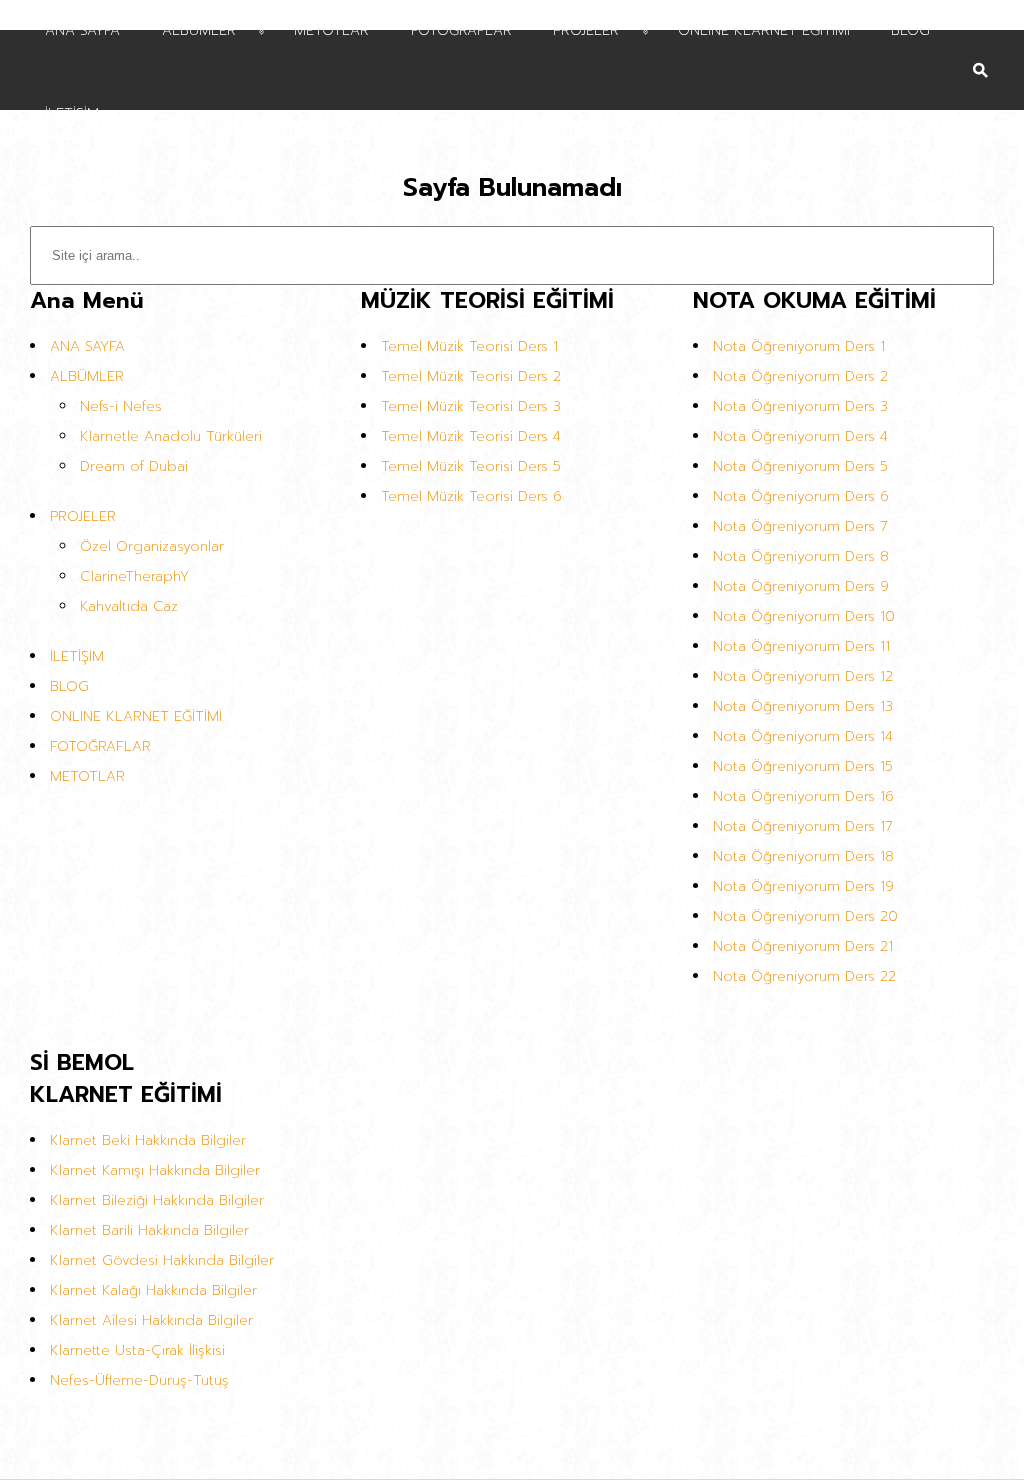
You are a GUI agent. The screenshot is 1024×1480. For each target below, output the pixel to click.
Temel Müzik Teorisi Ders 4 (471, 436)
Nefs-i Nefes (121, 406)
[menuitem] (493, 111)
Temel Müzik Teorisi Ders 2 (471, 376)
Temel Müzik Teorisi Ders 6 (471, 496)
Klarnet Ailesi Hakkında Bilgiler (151, 1320)
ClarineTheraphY (134, 576)
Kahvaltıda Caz (129, 606)
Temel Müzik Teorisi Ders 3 (471, 406)
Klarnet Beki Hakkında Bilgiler (148, 1140)
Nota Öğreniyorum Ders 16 (803, 796)
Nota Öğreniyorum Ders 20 (805, 916)
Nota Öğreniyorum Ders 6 (801, 496)
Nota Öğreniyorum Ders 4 (800, 436)
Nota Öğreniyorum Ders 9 (801, 586)
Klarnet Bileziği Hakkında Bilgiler (157, 1200)
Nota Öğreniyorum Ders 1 (799, 346)
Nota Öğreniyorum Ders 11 (801, 646)
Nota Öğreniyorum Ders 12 (803, 676)
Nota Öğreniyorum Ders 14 (803, 736)
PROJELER (83, 516)
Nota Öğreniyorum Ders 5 (800, 466)
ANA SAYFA (87, 346)
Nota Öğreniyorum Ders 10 (804, 616)
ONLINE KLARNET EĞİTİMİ (136, 716)
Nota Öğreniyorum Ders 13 (803, 706)
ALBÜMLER (87, 376)
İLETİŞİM (77, 656)
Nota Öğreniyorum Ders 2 (800, 376)
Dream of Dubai (134, 466)
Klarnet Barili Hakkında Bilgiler (149, 1230)
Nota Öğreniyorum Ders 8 (801, 556)
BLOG (69, 686)
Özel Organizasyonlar (152, 546)
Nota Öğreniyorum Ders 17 (803, 826)
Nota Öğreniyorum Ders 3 (800, 406)
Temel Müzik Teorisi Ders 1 (469, 346)
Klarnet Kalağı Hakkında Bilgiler (153, 1290)
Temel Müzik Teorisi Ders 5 (471, 466)
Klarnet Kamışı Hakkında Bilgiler (155, 1170)
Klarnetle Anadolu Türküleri (171, 436)
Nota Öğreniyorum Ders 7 (800, 526)
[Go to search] (980, 55)
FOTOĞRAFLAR (100, 746)
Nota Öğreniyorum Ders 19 (803, 886)
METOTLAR (87, 776)
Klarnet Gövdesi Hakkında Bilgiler (162, 1260)
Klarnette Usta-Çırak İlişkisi (137, 1350)
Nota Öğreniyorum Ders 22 (804, 976)
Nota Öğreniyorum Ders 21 (803, 946)
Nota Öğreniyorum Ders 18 (803, 856)
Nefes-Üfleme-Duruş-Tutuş (139, 1380)
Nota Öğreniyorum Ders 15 (803, 766)
